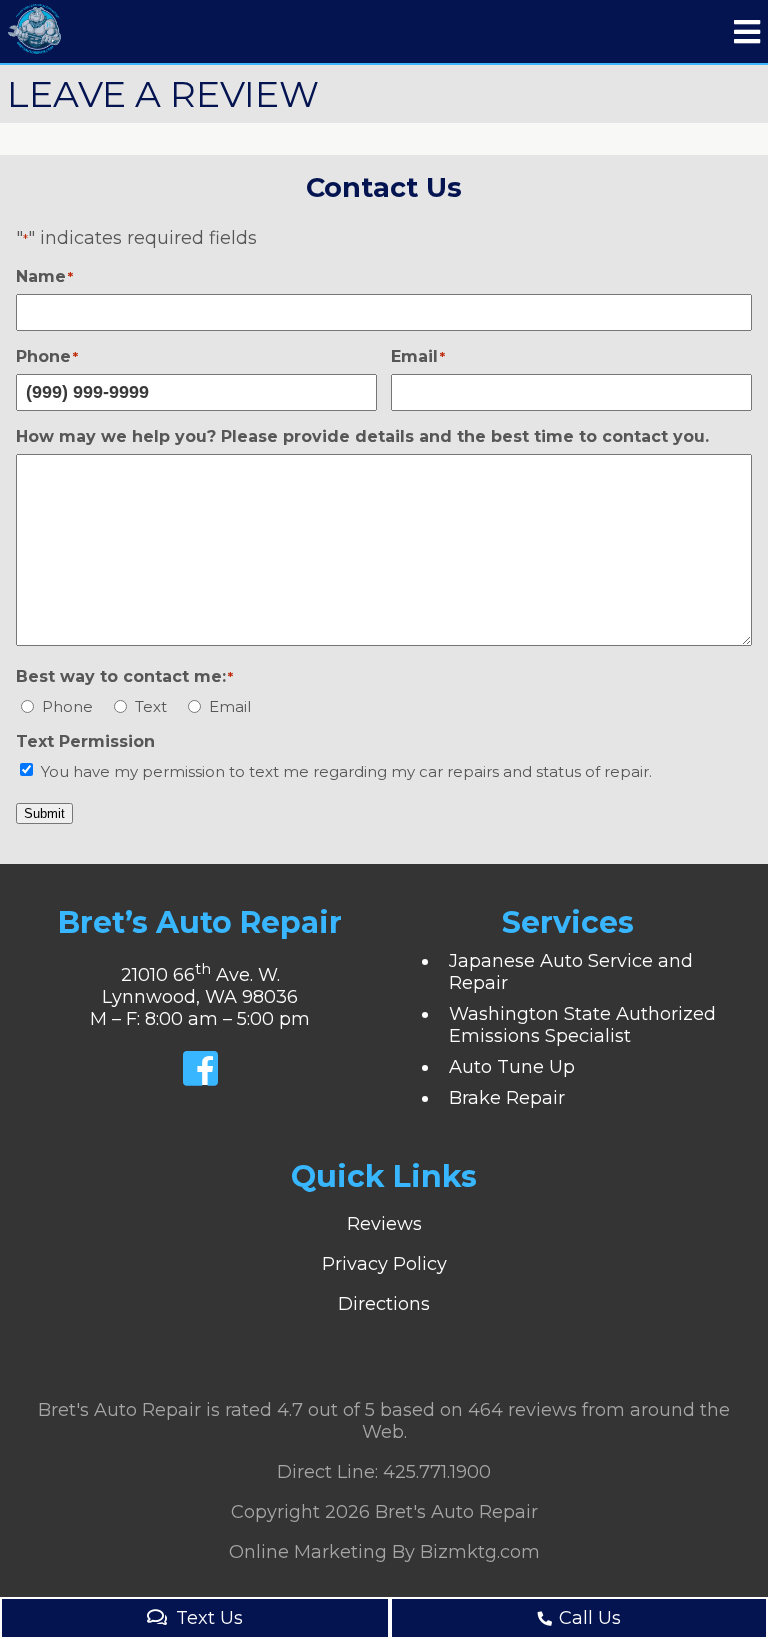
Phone (67, 706)
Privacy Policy (384, 1264)
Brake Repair (507, 1098)
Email (230, 706)
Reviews (384, 1224)
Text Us (209, 1618)
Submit (44, 813)
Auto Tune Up (512, 1067)
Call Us (590, 1618)
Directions (384, 1304)
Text (151, 706)
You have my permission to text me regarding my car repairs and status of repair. (346, 771)
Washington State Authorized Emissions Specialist (582, 1025)
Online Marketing (308, 1552)
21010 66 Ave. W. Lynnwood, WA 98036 (200, 986)
